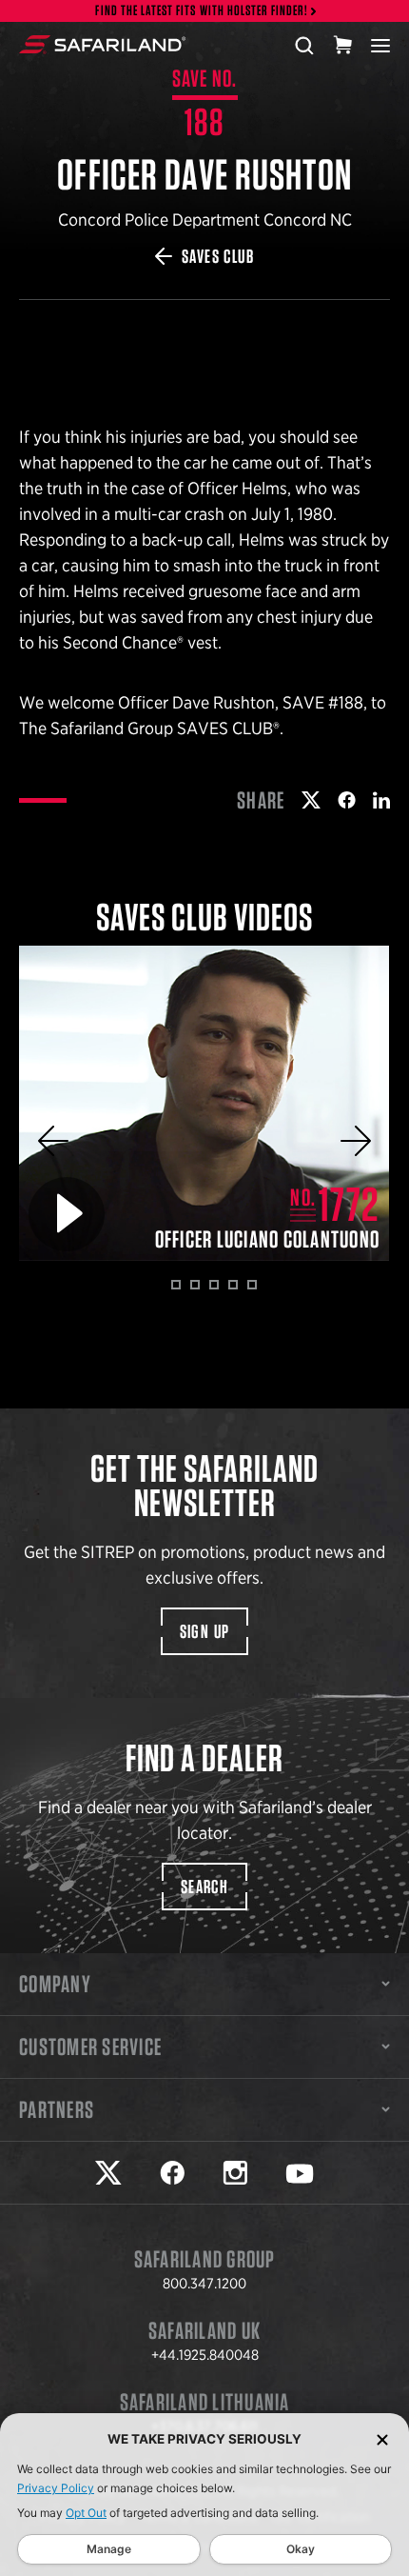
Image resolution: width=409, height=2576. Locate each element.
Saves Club (218, 256)
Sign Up (205, 1631)
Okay (301, 2549)
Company (55, 1984)
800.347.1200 (204, 2284)
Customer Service (90, 2047)
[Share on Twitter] (311, 800)
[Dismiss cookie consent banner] (382, 2439)
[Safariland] (102, 45)
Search (204, 1887)
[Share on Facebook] (347, 800)
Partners (57, 2109)
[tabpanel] (204, 1103)
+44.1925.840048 (205, 2355)
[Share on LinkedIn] (381, 800)
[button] (53, 1141)
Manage (109, 2549)
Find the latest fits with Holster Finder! (202, 11)
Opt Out (86, 2513)
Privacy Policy (56, 2488)
